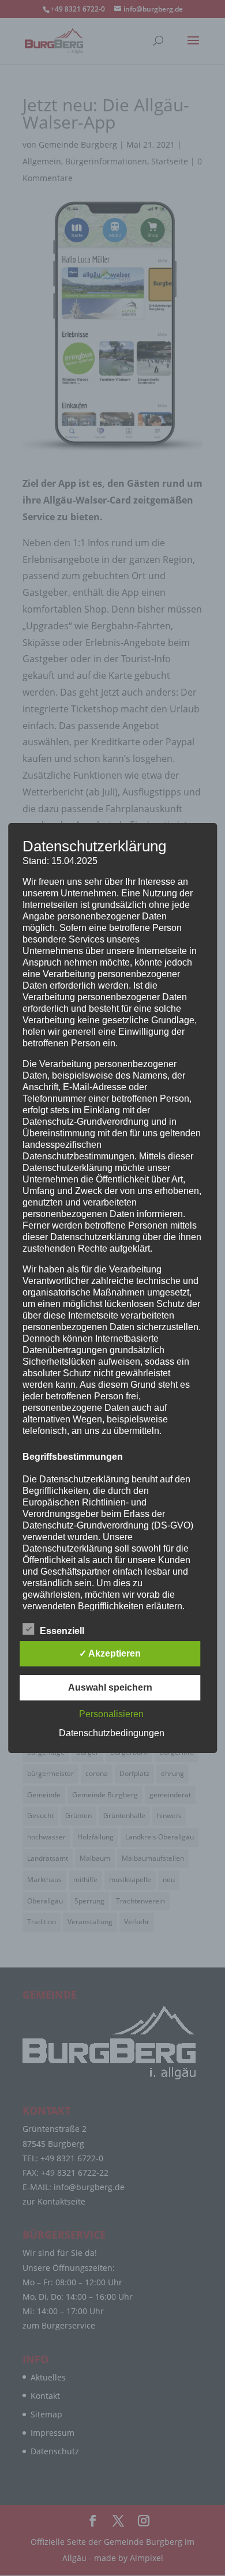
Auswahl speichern (110, 1687)
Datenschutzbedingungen (112, 1733)
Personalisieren (111, 1714)
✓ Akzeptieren (110, 1653)
